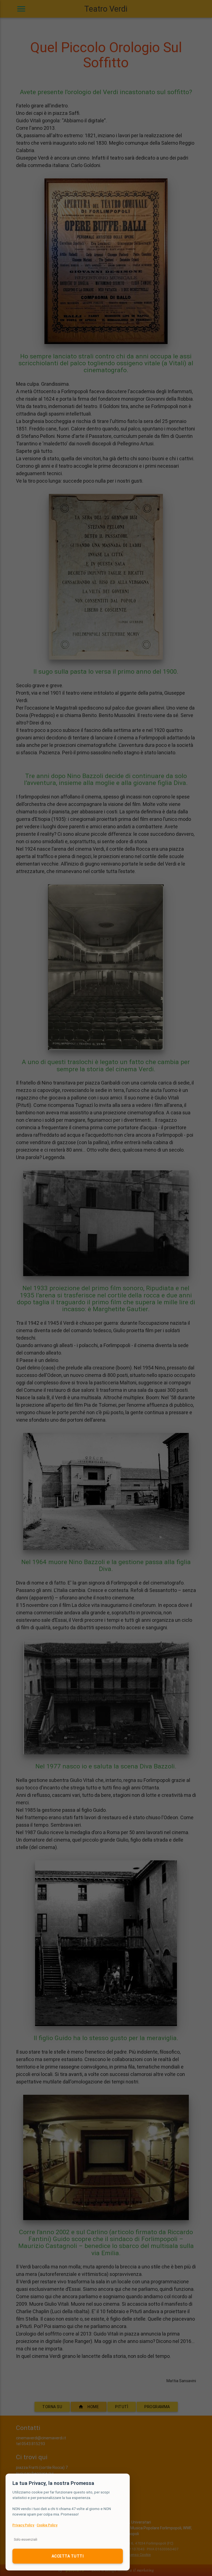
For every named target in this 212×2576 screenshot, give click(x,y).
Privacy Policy (23, 2525)
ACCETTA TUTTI (68, 2556)
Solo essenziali (26, 2539)
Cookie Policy (47, 2525)
